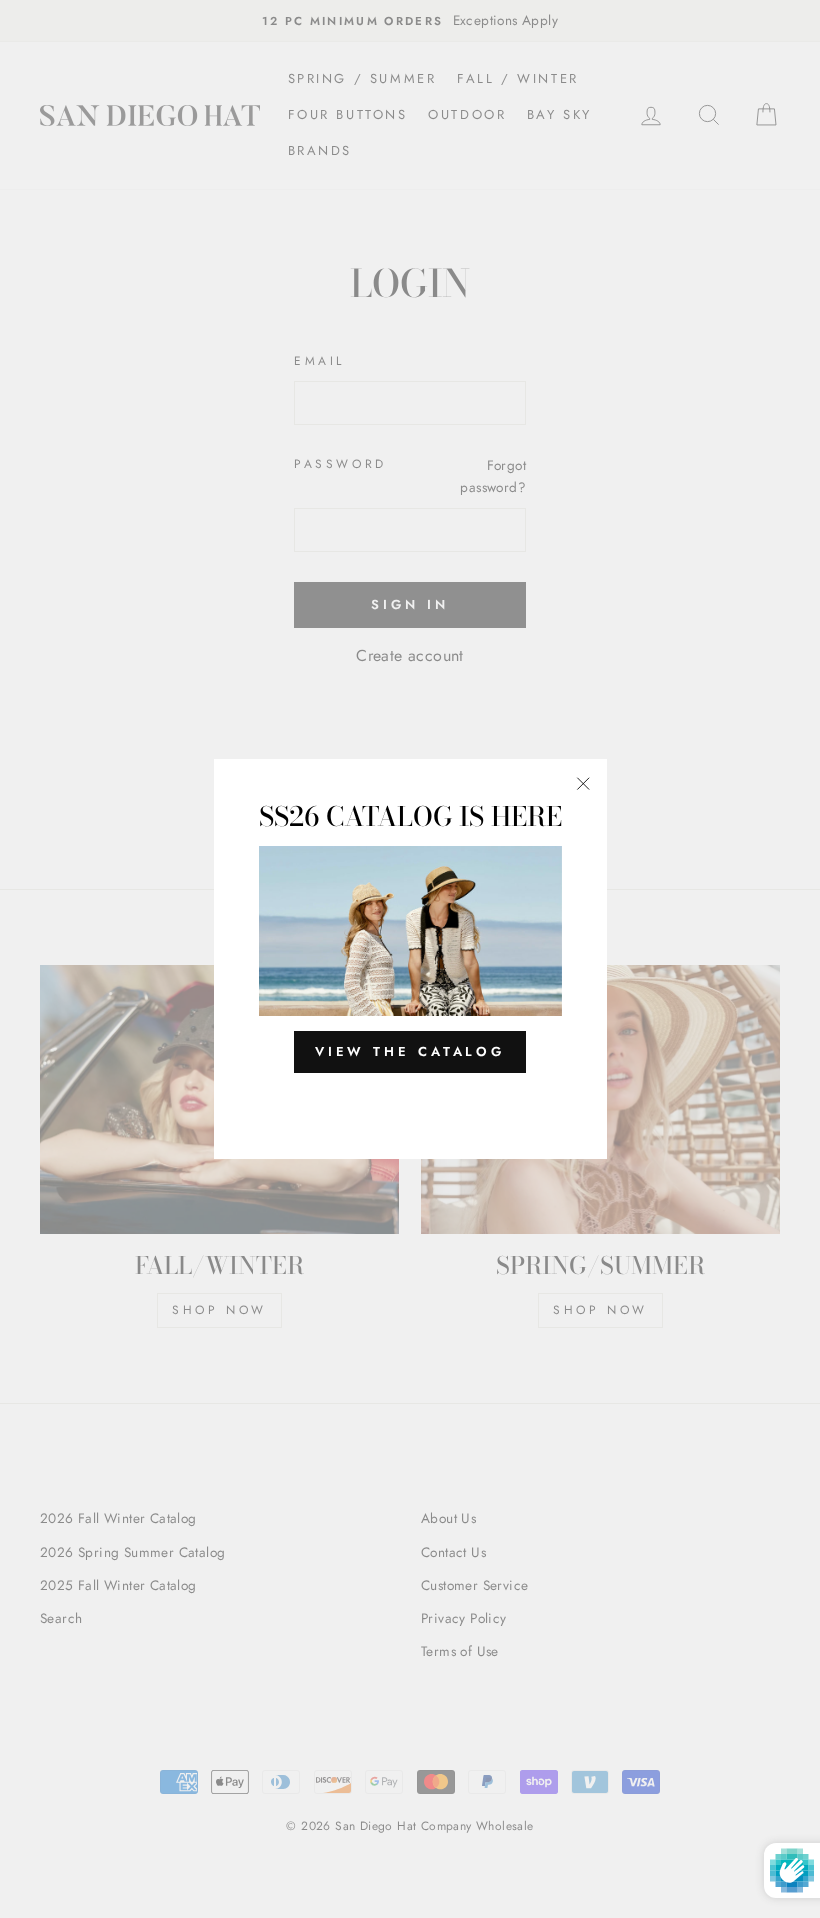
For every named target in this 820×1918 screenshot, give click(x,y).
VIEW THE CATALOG (410, 1051)
